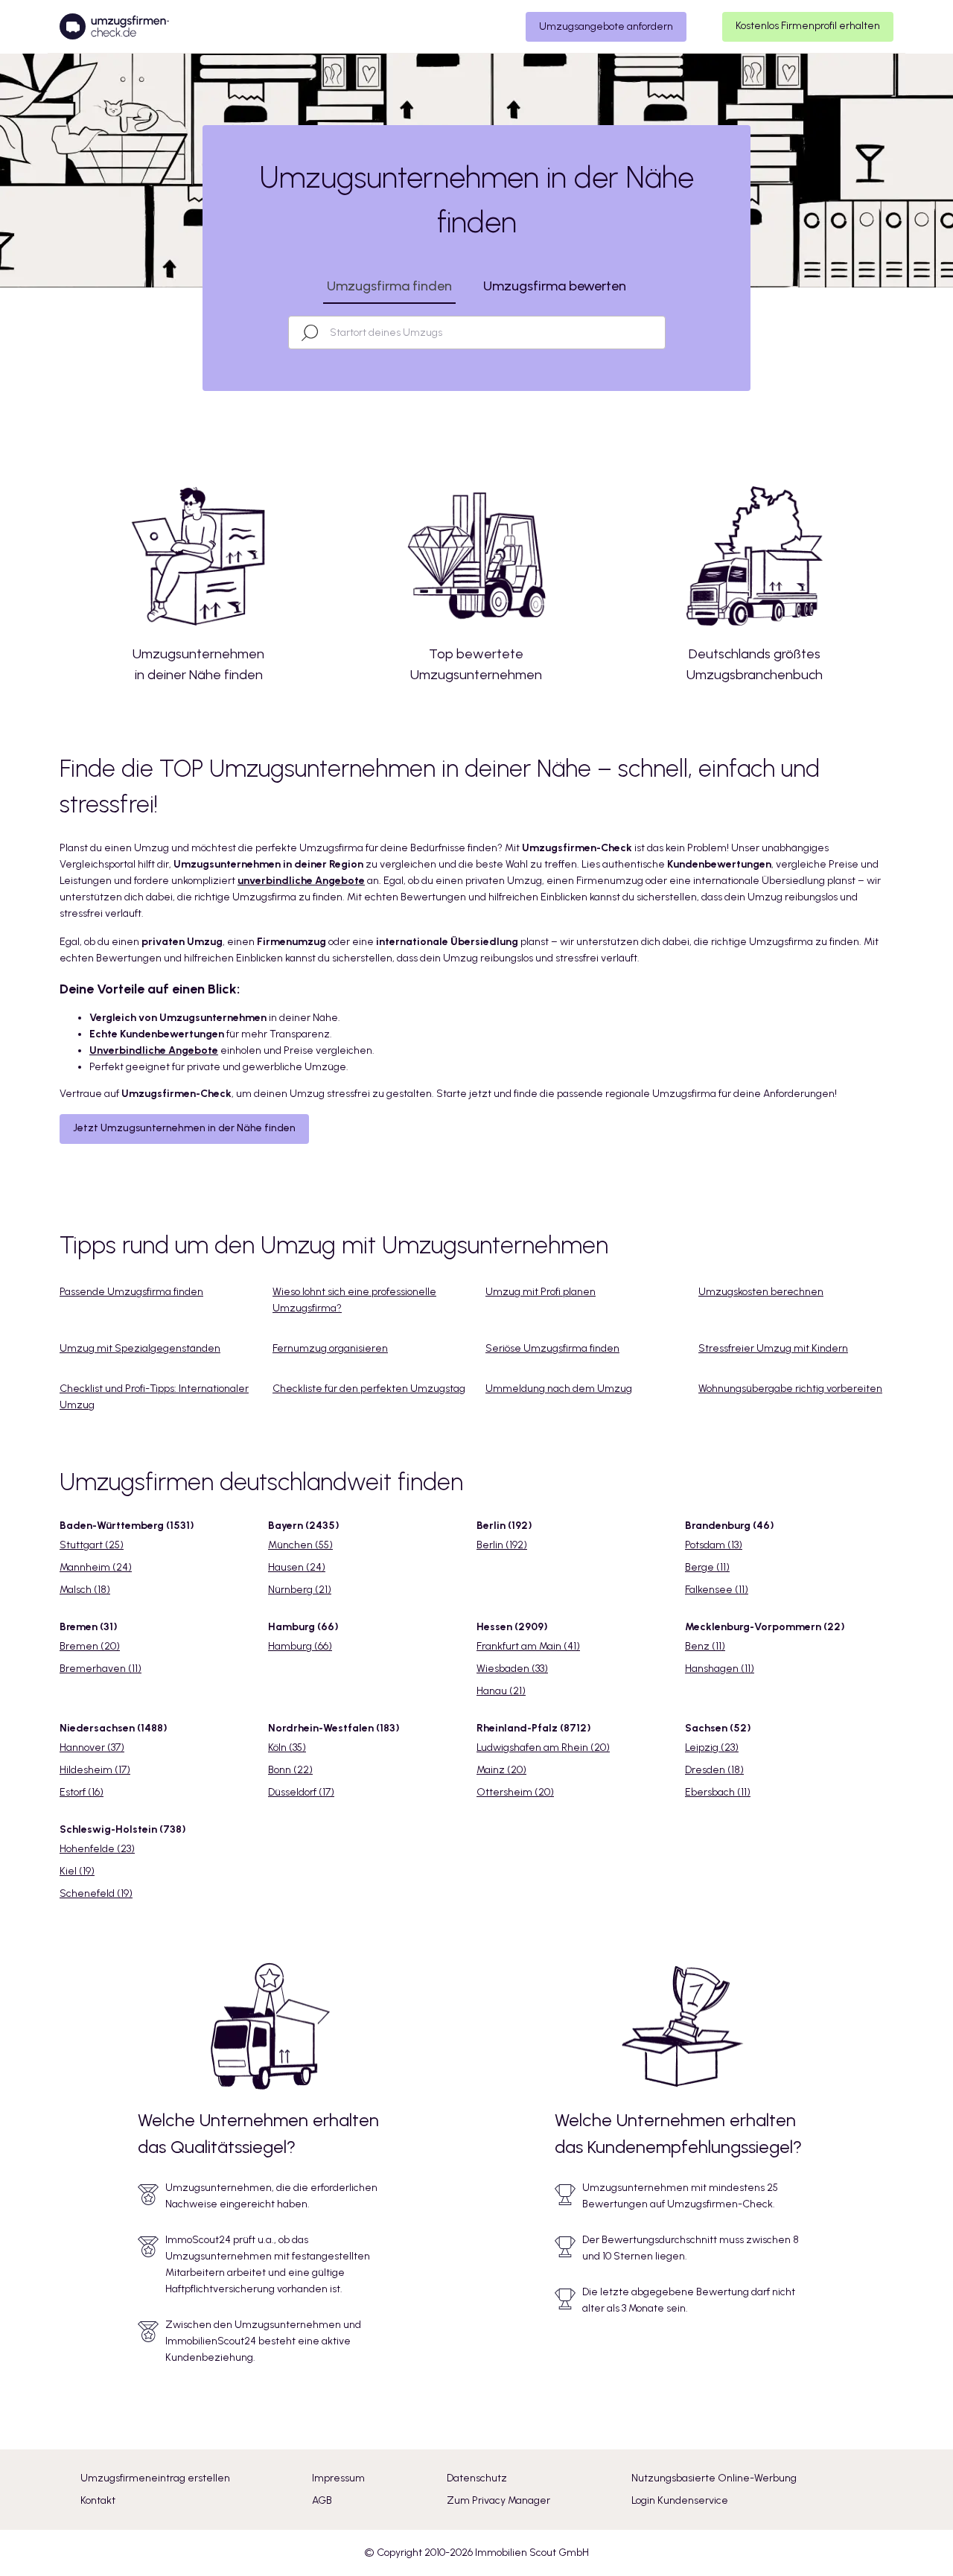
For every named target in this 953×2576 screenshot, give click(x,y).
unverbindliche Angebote (301, 881)
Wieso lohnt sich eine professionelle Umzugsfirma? (354, 1300)
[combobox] (490, 333)
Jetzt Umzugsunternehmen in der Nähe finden (184, 1128)
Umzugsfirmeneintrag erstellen (155, 2478)
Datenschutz (477, 2478)
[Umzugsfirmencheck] (114, 27)
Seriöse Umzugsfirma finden (552, 1348)
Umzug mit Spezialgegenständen (140, 1348)
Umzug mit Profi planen (541, 1292)
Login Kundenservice (680, 2500)
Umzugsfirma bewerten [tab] (555, 286)
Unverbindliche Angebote (154, 1050)
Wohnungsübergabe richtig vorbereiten (790, 1389)
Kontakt (98, 2500)
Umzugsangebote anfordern (606, 26)
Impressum (338, 2478)
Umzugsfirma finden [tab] (389, 286)
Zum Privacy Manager (498, 2500)
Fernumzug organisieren (330, 1348)
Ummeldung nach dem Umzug (559, 1389)
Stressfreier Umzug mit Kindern (773, 1348)
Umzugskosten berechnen (761, 1292)
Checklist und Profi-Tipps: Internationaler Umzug (154, 1397)
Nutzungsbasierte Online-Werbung (714, 2478)
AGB (322, 2500)
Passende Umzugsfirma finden (131, 1292)
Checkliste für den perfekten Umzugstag (369, 1389)
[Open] (658, 333)
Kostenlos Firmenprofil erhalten (808, 26)
